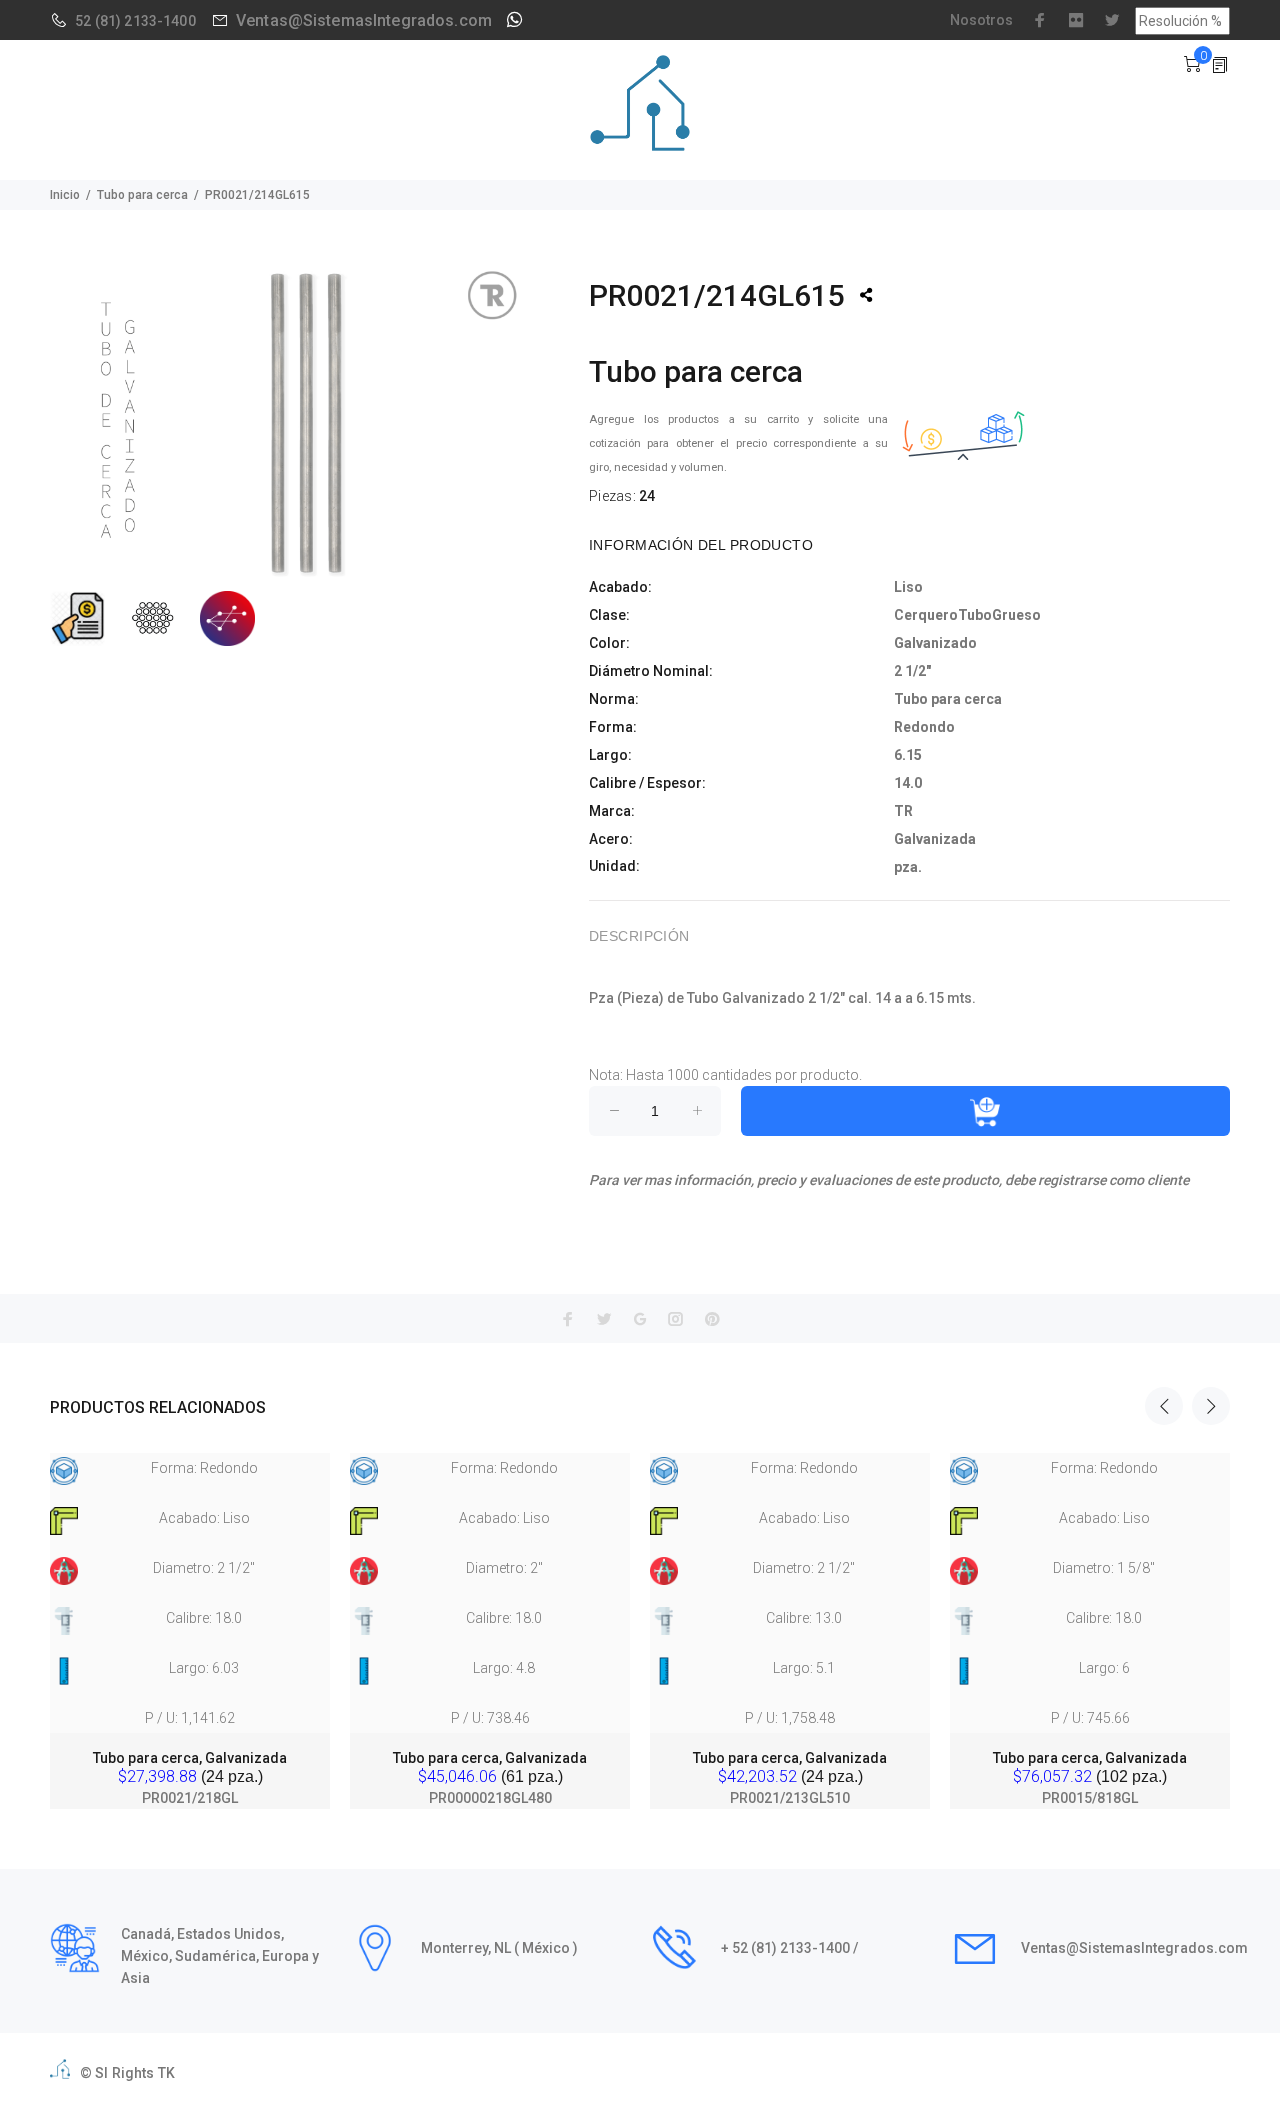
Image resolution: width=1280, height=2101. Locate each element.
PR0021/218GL (190, 1798)
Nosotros (981, 20)
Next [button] (1211, 1406)
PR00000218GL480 (490, 1798)
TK (166, 2073)
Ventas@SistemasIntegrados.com (364, 20)
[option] (190, 1612)
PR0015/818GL (1090, 1798)
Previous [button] (1164, 1406)
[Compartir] (866, 295)
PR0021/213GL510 (790, 1798)
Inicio (65, 195)
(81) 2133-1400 (145, 21)
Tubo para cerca (142, 195)
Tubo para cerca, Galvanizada (190, 1758)
